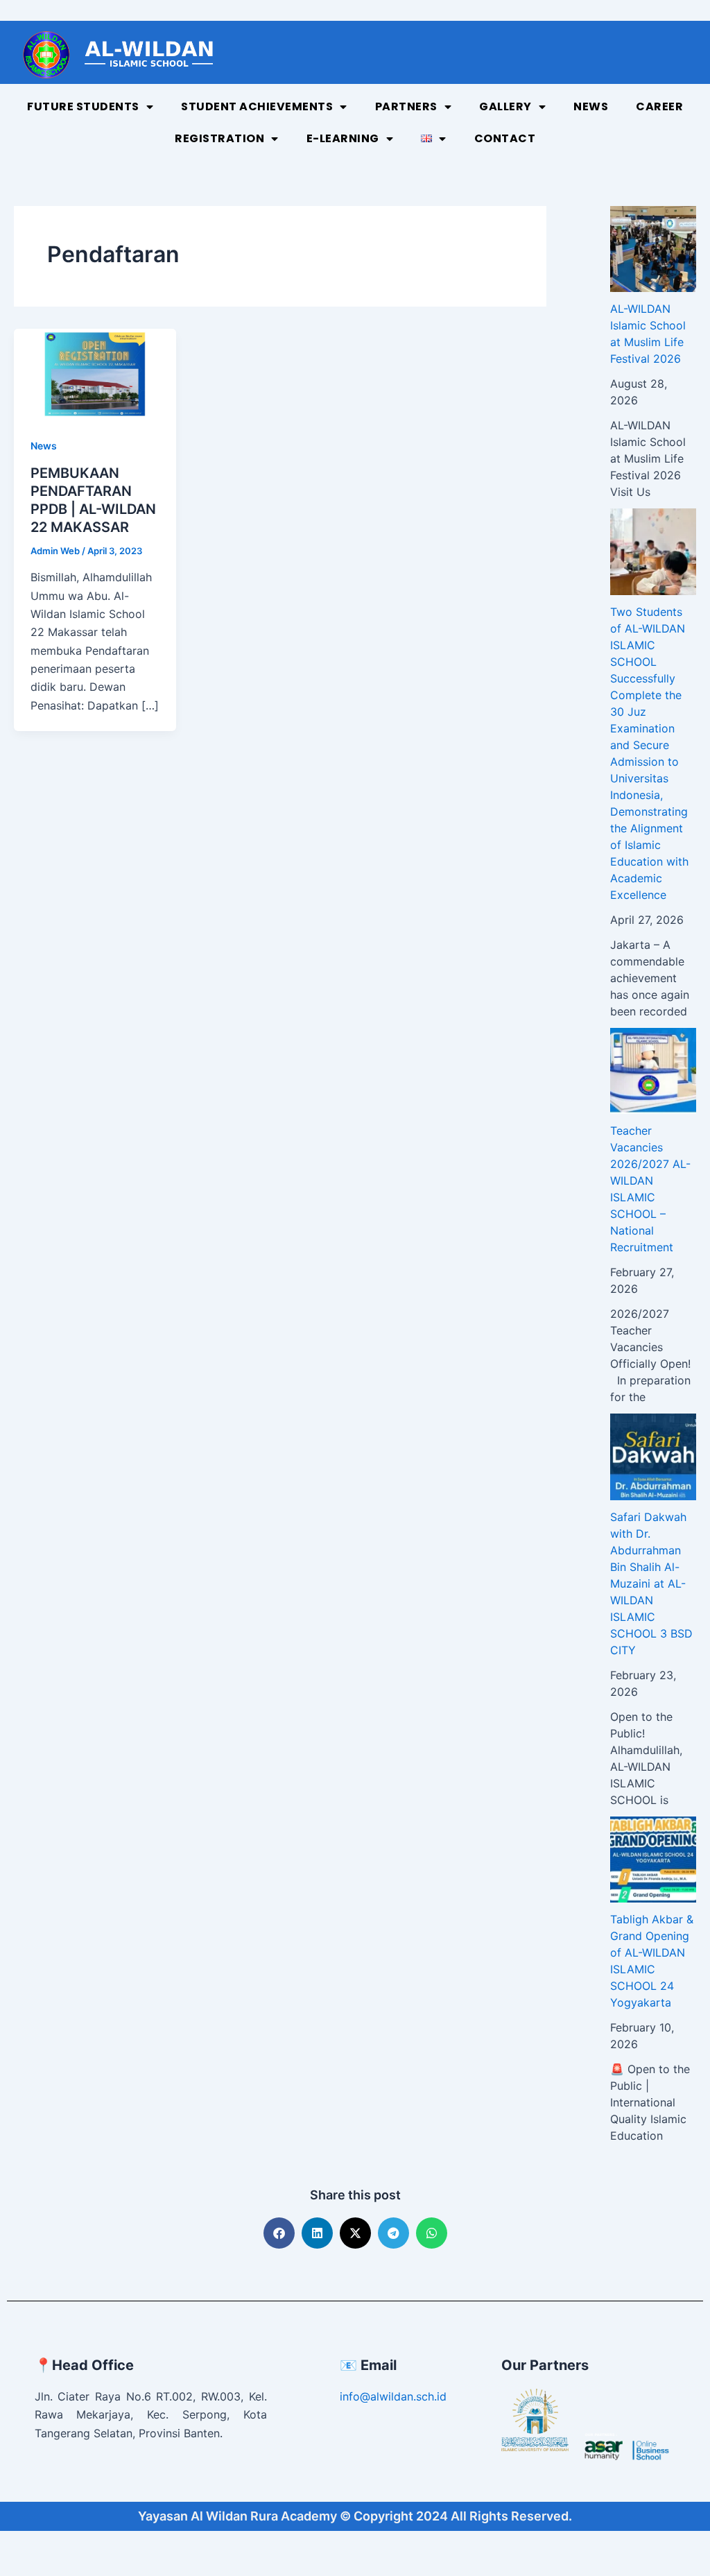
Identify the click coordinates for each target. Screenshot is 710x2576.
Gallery (505, 106)
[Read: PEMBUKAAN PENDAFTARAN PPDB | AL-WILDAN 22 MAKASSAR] (95, 373)
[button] (279, 2233)
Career (659, 106)
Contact (505, 138)
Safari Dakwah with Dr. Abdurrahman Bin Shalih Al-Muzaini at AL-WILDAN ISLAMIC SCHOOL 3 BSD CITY (651, 1583)
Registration (219, 138)
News (591, 106)
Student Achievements (257, 106)
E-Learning (343, 138)
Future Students (83, 106)
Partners (406, 106)
